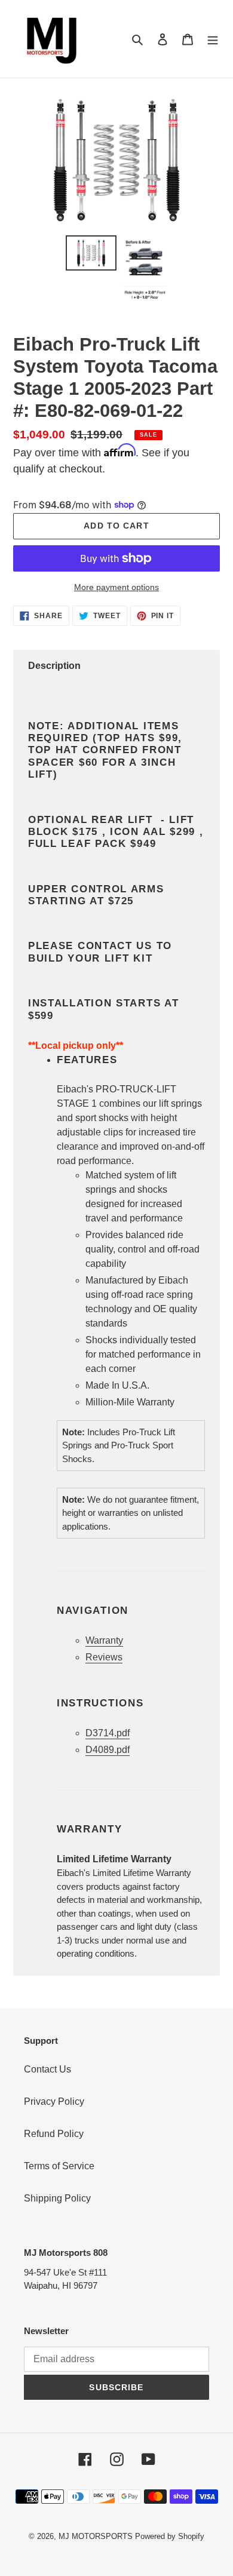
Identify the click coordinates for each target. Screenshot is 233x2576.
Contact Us (47, 2069)
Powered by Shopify (170, 2536)
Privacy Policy (54, 2101)
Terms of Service (59, 2166)
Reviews (104, 1657)
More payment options (116, 587)
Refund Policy (54, 2134)
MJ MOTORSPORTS (96, 2536)
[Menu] (213, 39)
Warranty (104, 1640)
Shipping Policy (57, 2198)
